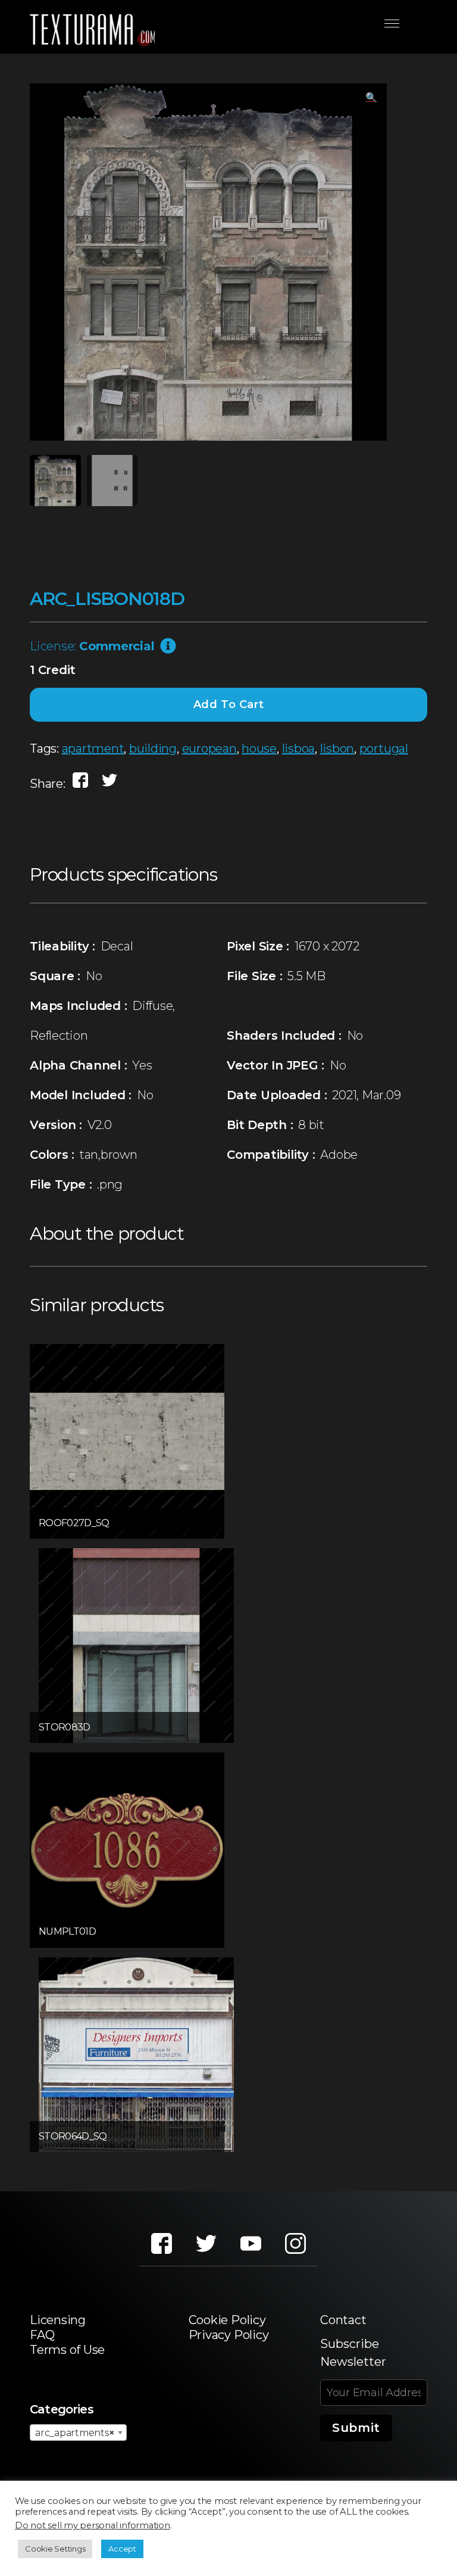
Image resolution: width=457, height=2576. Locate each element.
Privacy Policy (229, 2335)
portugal (384, 749)
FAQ (42, 2335)
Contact (343, 2320)
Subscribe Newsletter (353, 2353)
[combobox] (78, 2432)
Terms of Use (67, 2350)
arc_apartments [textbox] (75, 2433)
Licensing (58, 2320)
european (209, 749)
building (153, 749)
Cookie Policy (227, 2320)
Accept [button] (122, 2549)
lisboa (299, 749)
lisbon (337, 749)
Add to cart (229, 704)
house (259, 749)
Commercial (117, 646)
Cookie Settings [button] (55, 2549)
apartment (93, 749)
